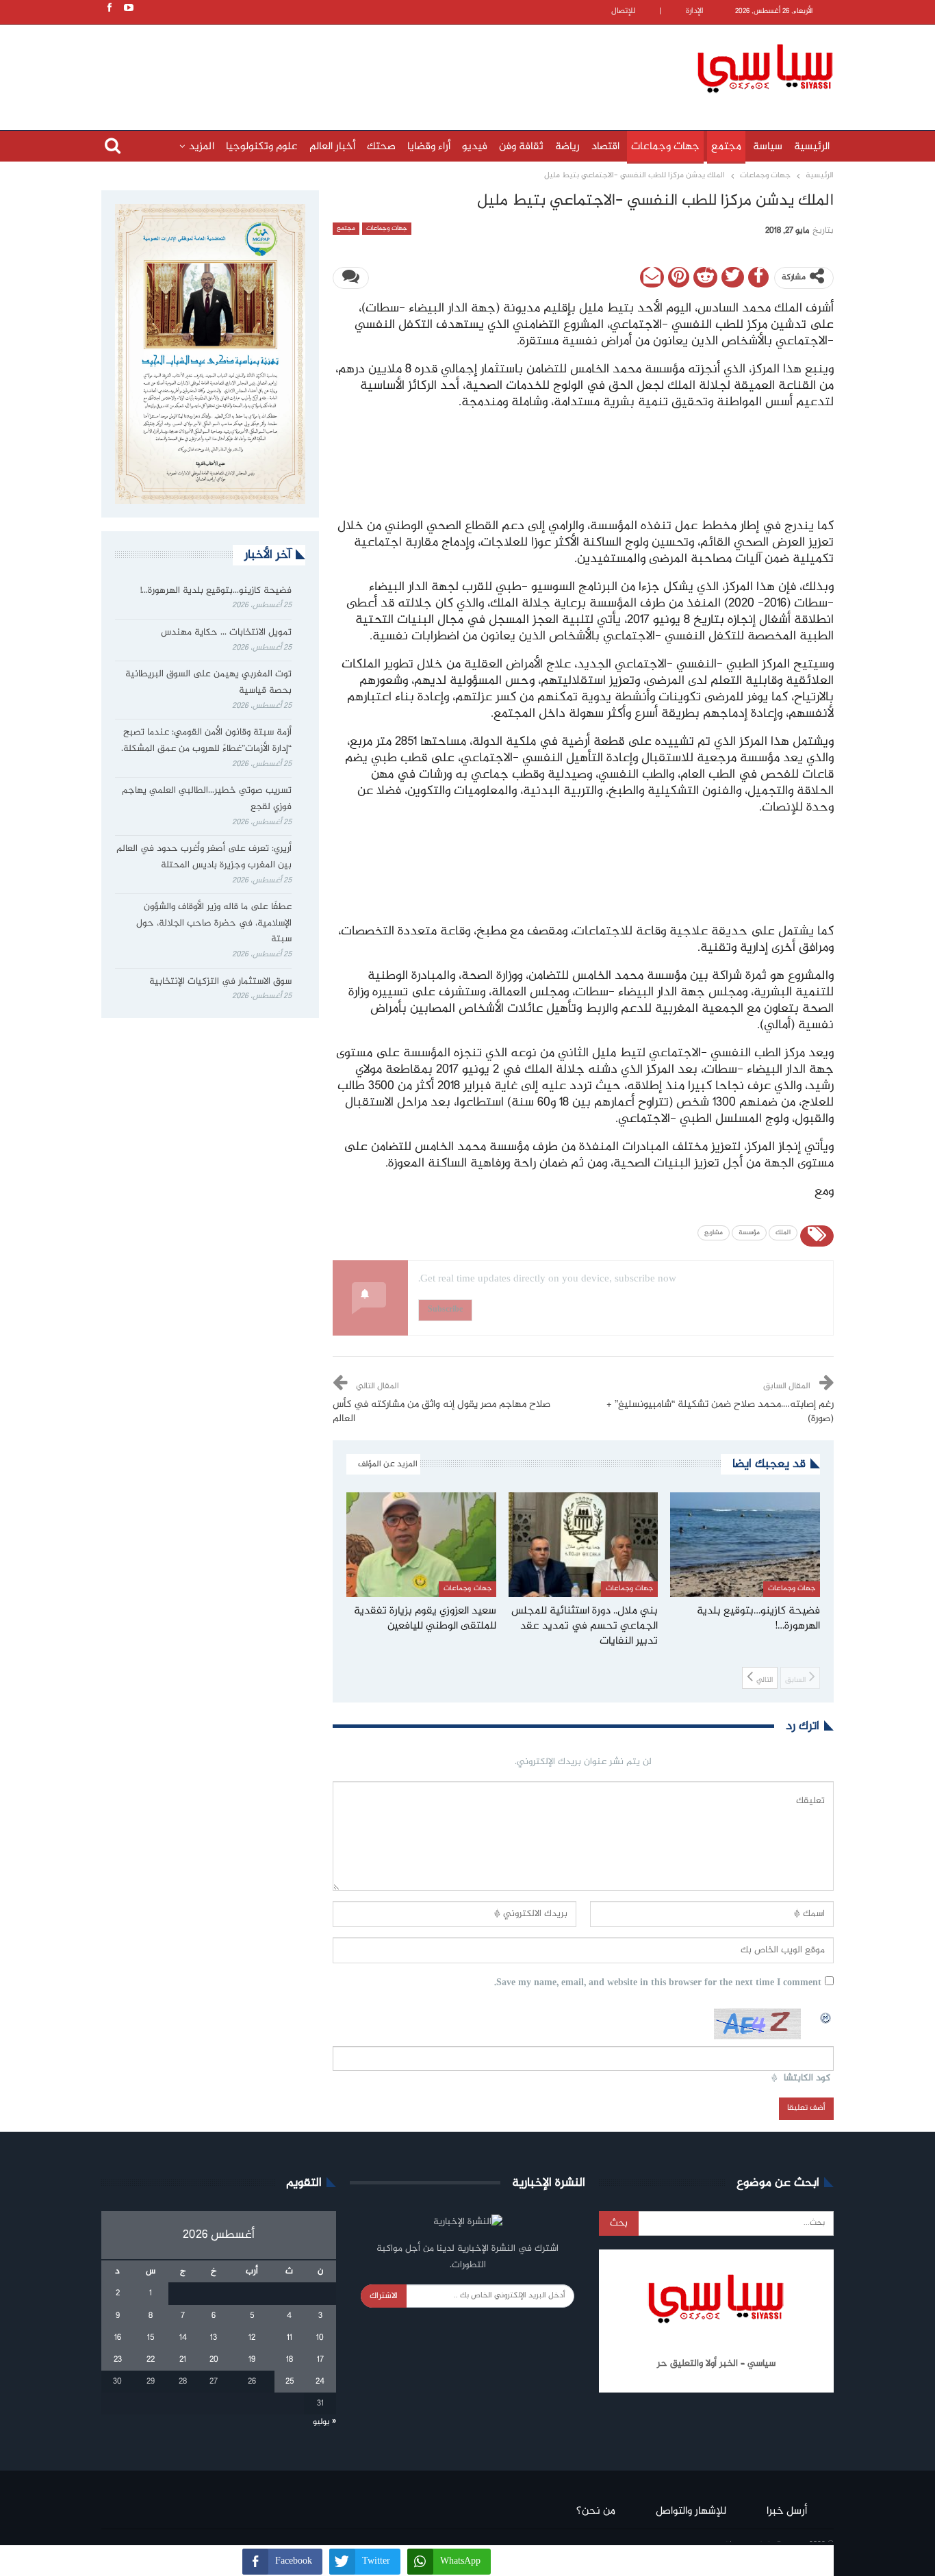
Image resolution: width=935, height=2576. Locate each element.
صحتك (381, 147)
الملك (783, 1233)
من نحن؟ (596, 2511)
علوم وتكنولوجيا (262, 147)
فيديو (475, 147)
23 (118, 2360)
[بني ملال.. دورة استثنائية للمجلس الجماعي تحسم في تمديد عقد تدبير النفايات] (584, 1545)
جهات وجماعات (665, 147)
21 (183, 2360)
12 (252, 2338)
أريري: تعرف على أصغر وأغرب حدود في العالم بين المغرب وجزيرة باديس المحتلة (204, 857)
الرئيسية (812, 147)
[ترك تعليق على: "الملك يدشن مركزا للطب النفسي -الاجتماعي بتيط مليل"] (351, 278)
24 (320, 2382)
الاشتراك (384, 2296)
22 (151, 2360)
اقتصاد (605, 147)
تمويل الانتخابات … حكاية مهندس (225, 633)
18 (290, 2360)
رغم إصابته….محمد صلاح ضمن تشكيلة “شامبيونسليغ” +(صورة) (720, 1412)
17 (320, 2360)
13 (214, 2338)
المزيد (202, 147)
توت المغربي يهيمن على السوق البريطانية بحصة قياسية (208, 683)
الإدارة (695, 11)
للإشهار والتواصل (691, 2511)
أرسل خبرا (787, 2511)
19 (252, 2360)
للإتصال (623, 11)
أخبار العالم (332, 147)
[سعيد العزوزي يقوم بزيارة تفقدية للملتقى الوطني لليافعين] (421, 1545)
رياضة (567, 147)
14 (183, 2338)
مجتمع (726, 147)
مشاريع (714, 1233)
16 (118, 2338)
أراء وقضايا (429, 147)
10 (320, 2338)
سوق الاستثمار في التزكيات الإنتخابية (220, 982)
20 (214, 2360)
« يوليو (324, 2422)
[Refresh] (826, 2016)
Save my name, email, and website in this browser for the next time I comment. (658, 1984)
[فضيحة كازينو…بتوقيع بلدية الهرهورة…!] (745, 1545)
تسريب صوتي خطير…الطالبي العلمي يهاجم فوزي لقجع (207, 799)
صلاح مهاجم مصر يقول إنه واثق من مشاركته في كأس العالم (441, 1412)
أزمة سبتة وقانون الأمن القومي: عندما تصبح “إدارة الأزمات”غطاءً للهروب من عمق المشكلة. (206, 741)
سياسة (768, 147)
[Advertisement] (379, 66)
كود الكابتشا (807, 2079)
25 (290, 2382)
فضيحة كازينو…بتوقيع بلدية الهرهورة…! (216, 591)
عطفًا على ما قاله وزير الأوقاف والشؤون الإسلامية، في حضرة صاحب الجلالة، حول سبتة (214, 923)
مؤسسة (749, 1233)
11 (290, 2338)
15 (151, 2338)
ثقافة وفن (521, 147)
